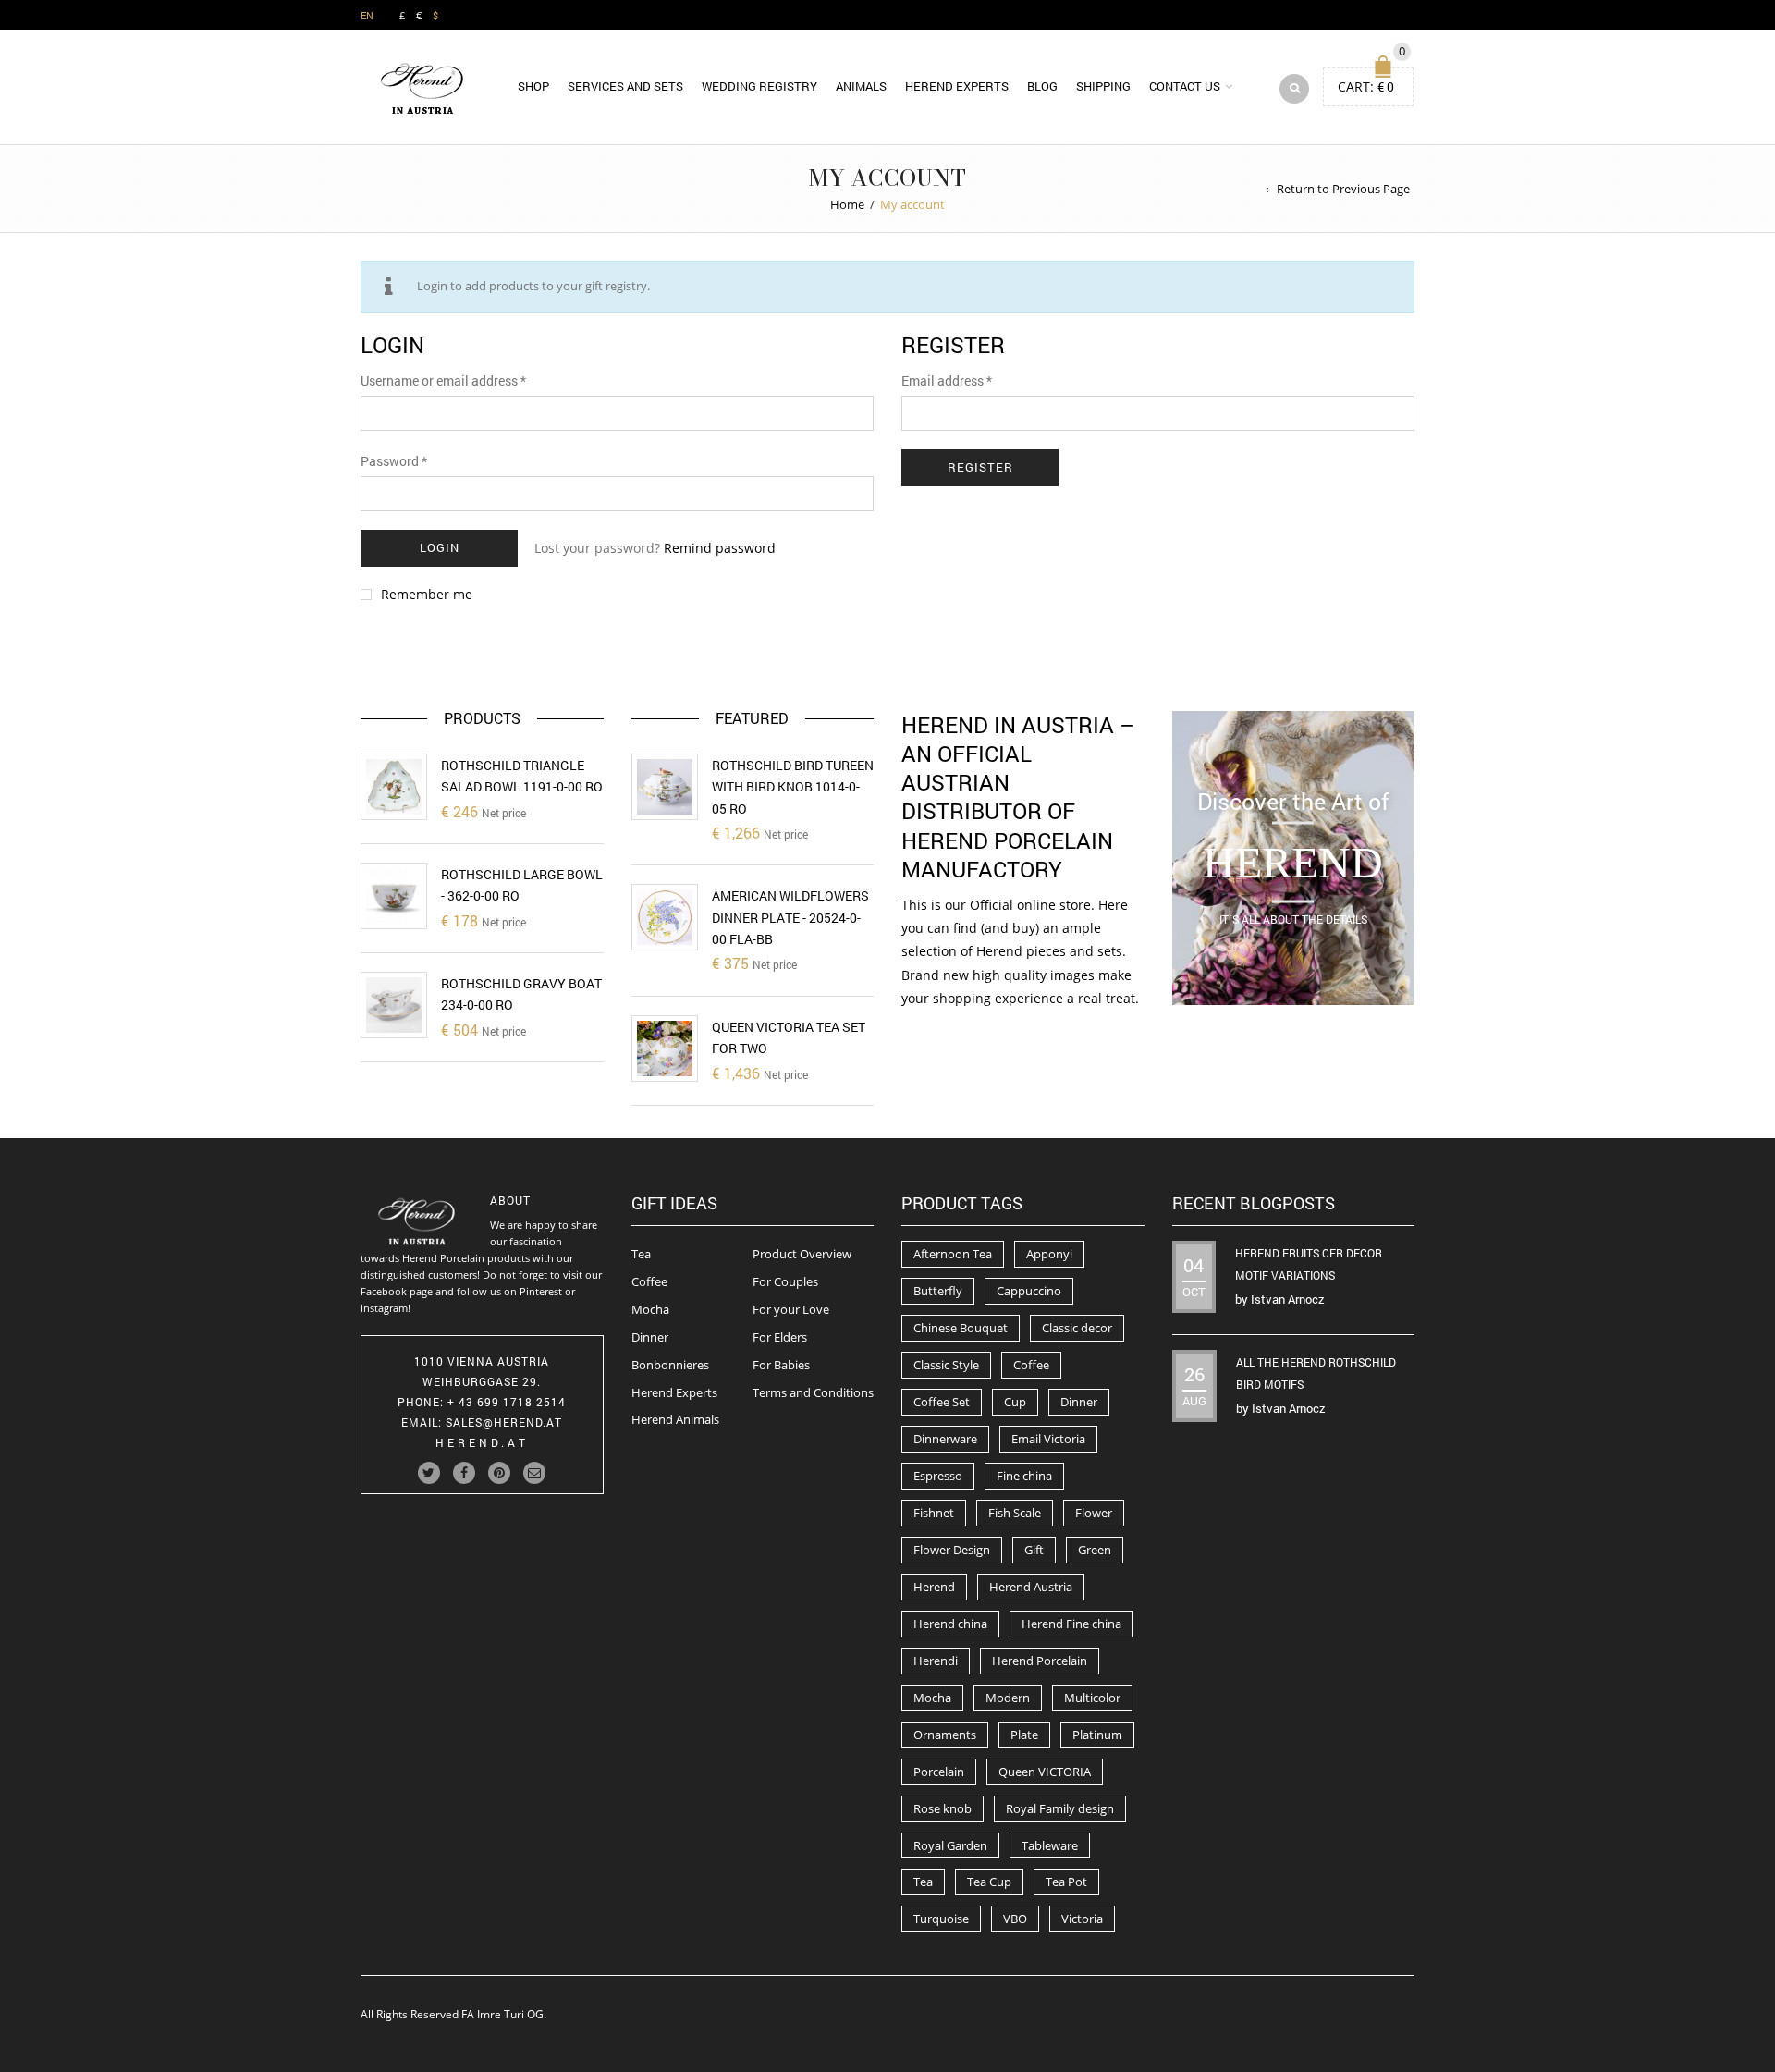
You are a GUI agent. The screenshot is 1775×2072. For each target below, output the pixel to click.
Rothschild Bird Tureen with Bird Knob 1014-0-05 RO (793, 787)
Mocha (650, 1309)
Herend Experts (957, 86)
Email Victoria (1048, 1439)
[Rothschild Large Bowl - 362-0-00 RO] (394, 896)
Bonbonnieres (670, 1365)
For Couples (785, 1281)
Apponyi (1049, 1254)
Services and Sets (625, 86)
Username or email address (443, 380)
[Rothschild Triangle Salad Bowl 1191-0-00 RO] (394, 787)
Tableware (1050, 1845)
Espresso (938, 1476)
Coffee (649, 1281)
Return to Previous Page (1343, 189)
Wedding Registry (759, 86)
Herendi (936, 1661)
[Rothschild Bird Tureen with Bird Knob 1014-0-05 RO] (665, 787)
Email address (947, 380)
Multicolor (1092, 1698)
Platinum (1097, 1735)
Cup (1015, 1402)
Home (847, 204)
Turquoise (941, 1919)
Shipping (1103, 86)
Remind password (720, 548)
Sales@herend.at (504, 1422)
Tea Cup (989, 1882)
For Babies (781, 1365)
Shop (533, 86)
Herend (934, 1587)
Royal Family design (1060, 1808)
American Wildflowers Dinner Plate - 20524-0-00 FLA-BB (790, 917)
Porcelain (939, 1772)
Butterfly (938, 1291)
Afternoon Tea (953, 1254)
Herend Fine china (1071, 1624)
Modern (1008, 1698)
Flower (1094, 1513)
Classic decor (1077, 1328)
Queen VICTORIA (1045, 1772)
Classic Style (946, 1365)
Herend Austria (1031, 1587)
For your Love (791, 1309)
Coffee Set (942, 1402)
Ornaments (945, 1735)
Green (1095, 1550)
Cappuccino (1029, 1291)
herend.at (482, 1442)
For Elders (780, 1337)
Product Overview (802, 1254)
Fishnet (934, 1513)
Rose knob (943, 1808)
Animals (861, 86)
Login (440, 547)
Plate (1024, 1735)
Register (980, 467)
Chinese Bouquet (961, 1328)
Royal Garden (950, 1845)
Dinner (650, 1337)
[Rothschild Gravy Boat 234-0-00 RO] (394, 1005)
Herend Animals (675, 1419)
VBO (1015, 1919)
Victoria (1082, 1919)
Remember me (427, 595)
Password (394, 461)
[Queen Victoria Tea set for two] (665, 1048)
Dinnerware (945, 1439)
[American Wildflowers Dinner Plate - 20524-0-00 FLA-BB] (665, 917)
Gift (1034, 1550)
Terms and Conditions (813, 1392)
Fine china (1024, 1476)
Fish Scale (1015, 1513)
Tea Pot (1066, 1882)
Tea (641, 1254)
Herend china (950, 1624)
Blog (1042, 86)
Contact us (1185, 86)
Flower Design (952, 1550)
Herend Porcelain (1040, 1661)
